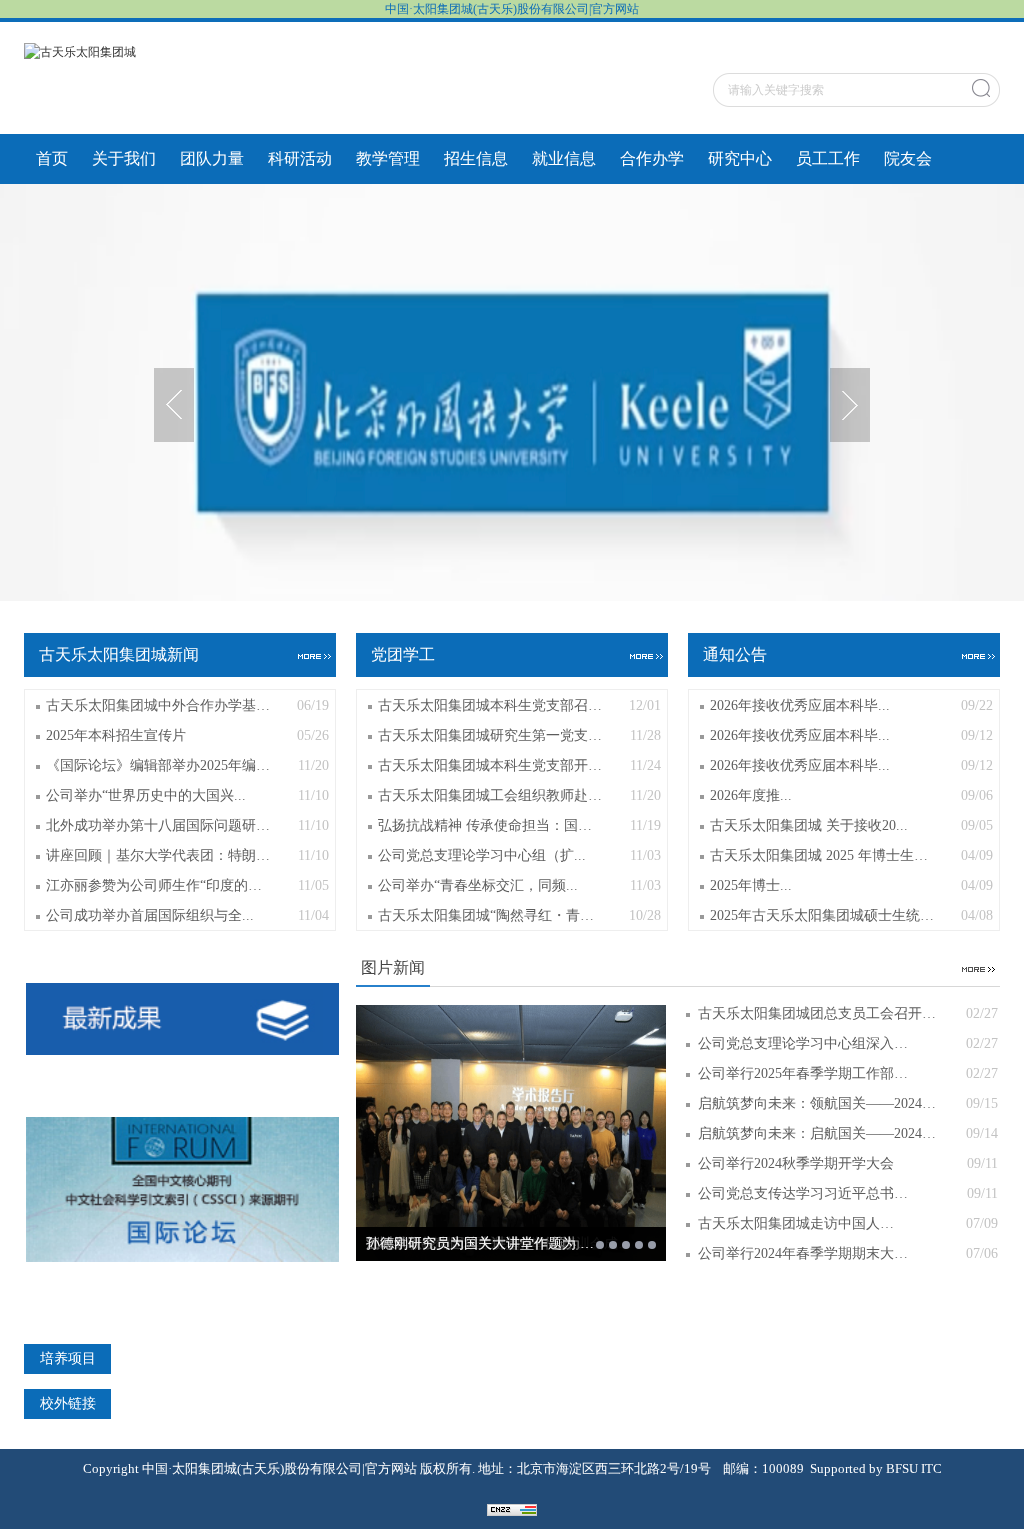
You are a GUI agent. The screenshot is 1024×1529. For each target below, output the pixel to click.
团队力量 (212, 158)
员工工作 (828, 158)
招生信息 (476, 158)
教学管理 (388, 158)
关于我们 (124, 158)
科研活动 (300, 158)
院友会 (908, 158)
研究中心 (740, 158)
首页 (52, 158)
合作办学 (652, 158)
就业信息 (564, 158)
